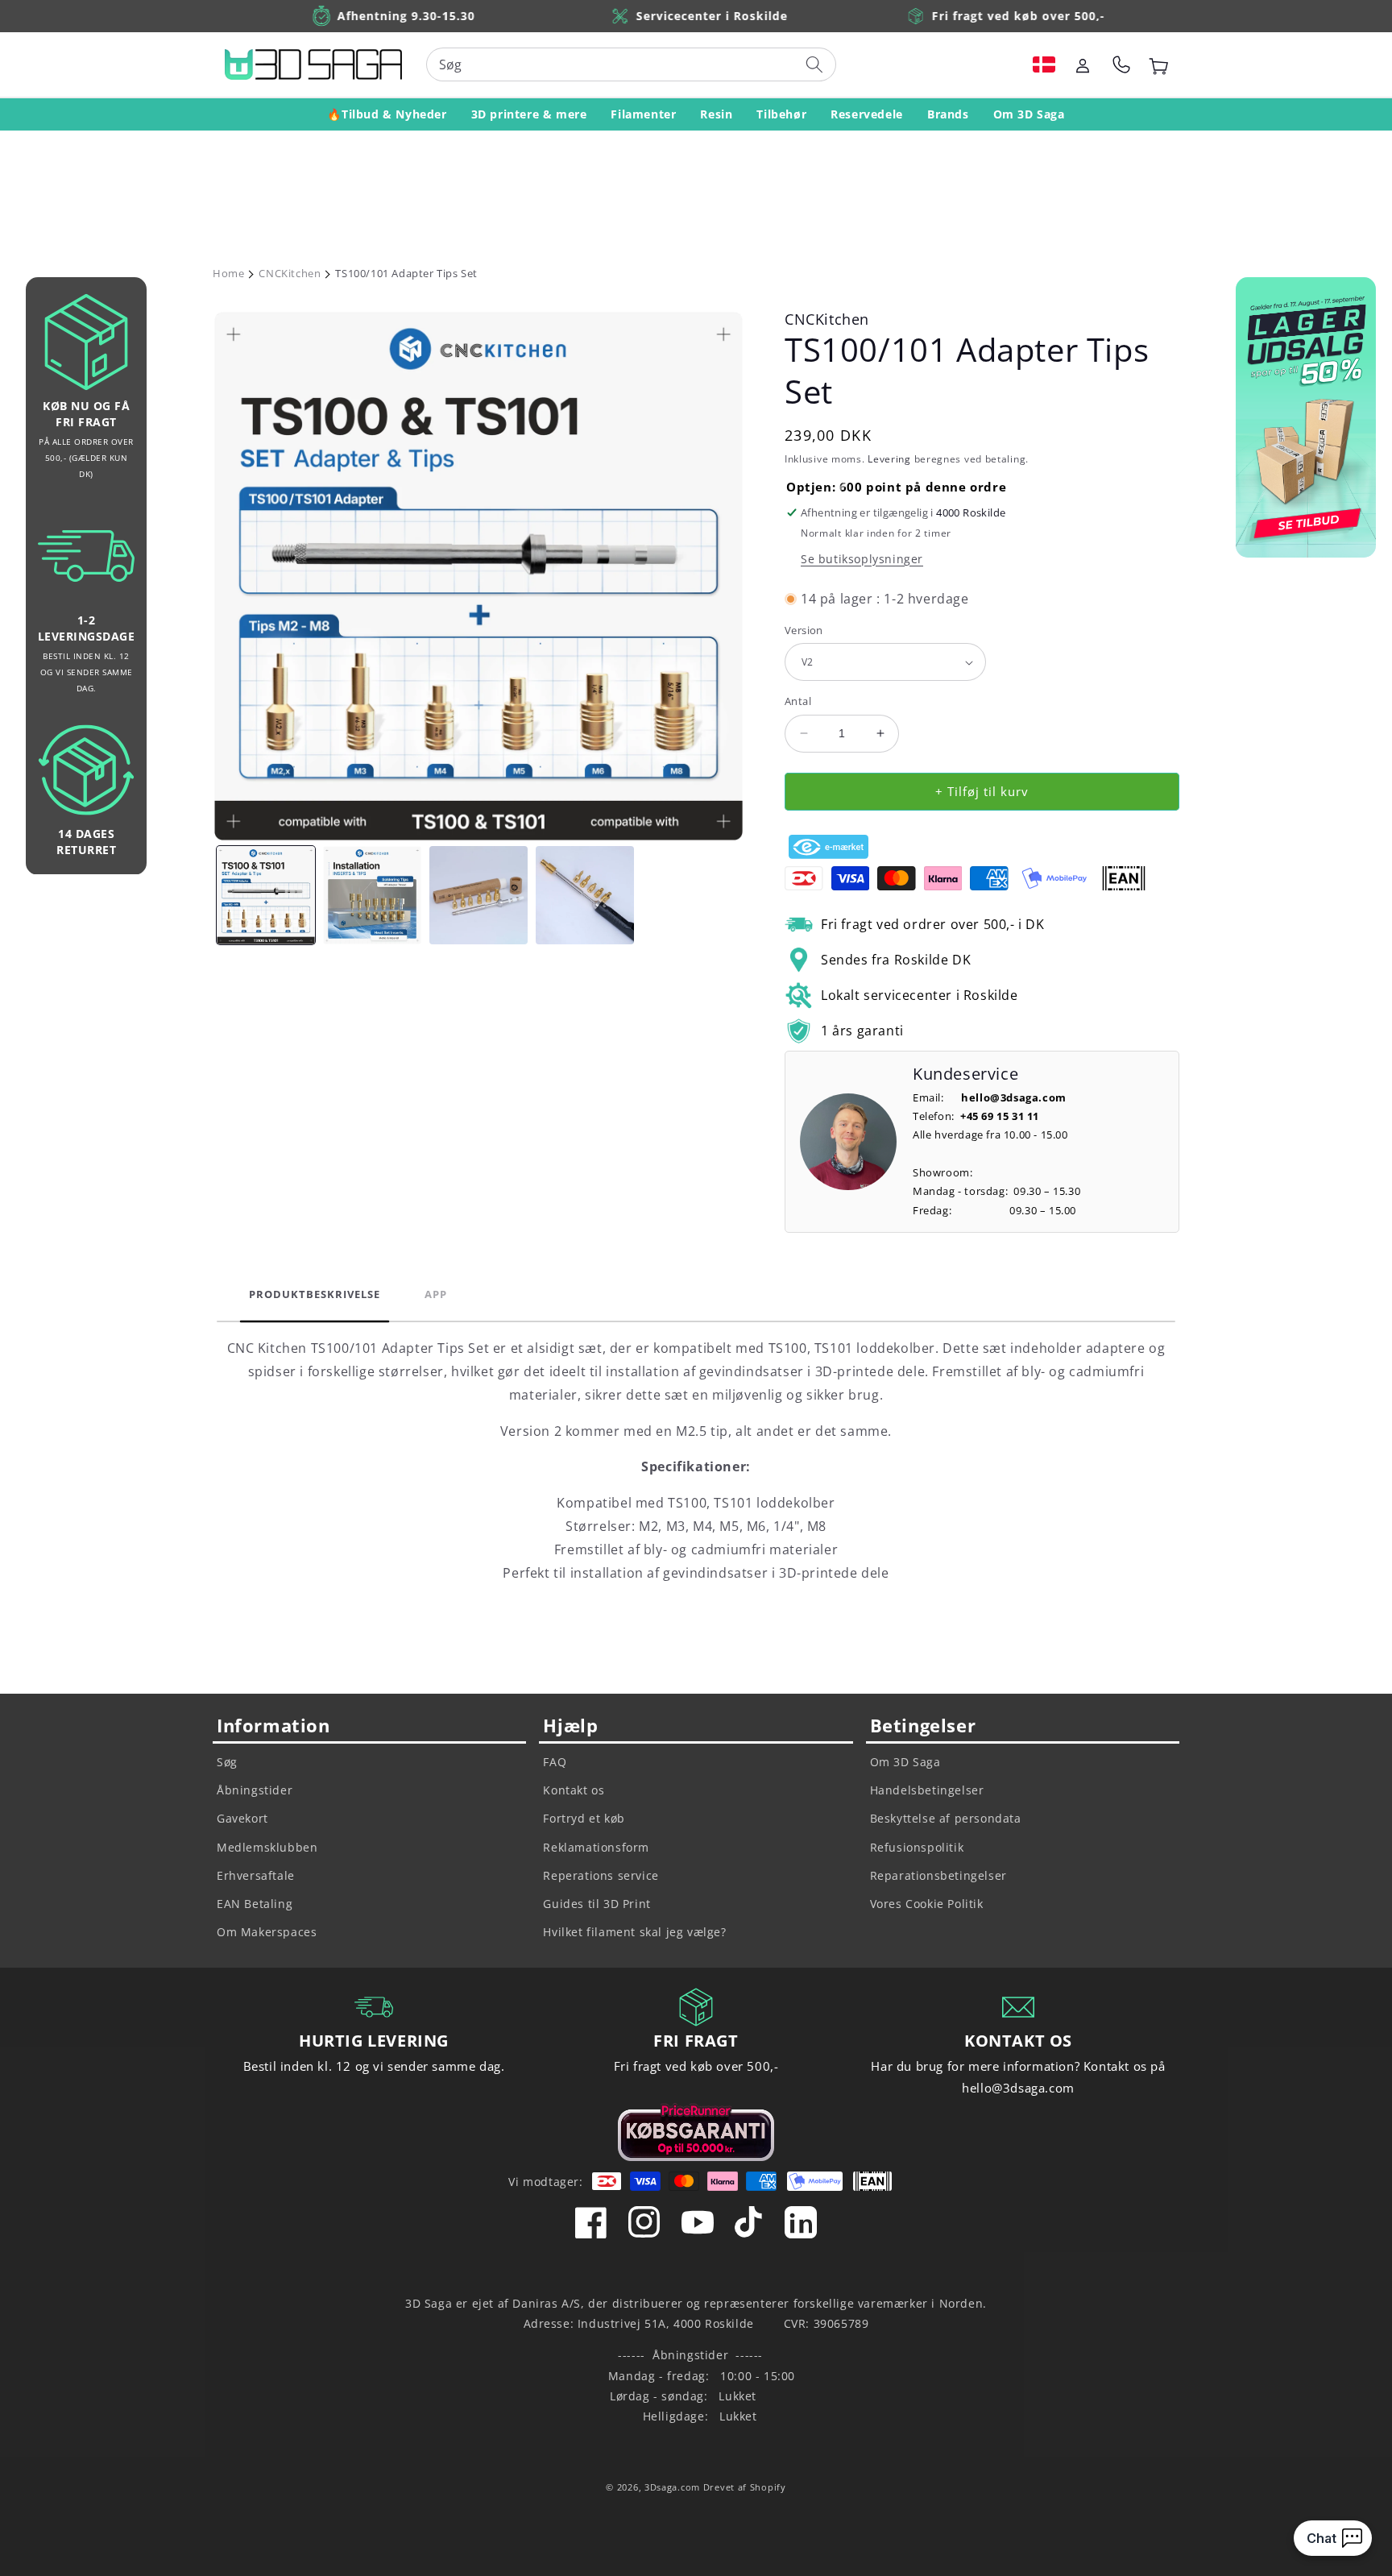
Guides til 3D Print (597, 1904)
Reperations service (601, 1875)
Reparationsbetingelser (938, 1875)
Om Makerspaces (267, 1932)
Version (804, 630)
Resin (716, 114)
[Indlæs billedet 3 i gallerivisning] (478, 895)
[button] (1044, 64)
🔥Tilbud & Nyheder (387, 114)
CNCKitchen (290, 273)
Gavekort (242, 1818)
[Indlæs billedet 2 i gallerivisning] (372, 895)
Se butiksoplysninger (862, 559)
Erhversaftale (256, 1875)
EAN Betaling (255, 1904)
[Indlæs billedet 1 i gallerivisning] (266, 895)
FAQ (555, 1762)
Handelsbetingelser (927, 1790)
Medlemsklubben (267, 1847)
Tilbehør (781, 114)
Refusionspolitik (917, 1847)
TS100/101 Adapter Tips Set (406, 273)
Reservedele (867, 114)
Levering (889, 459)
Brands (948, 114)
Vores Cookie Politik (927, 1904)
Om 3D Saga (1029, 114)
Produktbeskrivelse (315, 1294)
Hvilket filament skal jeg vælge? (634, 1932)
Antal (798, 701)
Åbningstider (255, 1790)
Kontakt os (574, 1790)
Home (228, 273)
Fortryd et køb (584, 1818)
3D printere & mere (529, 114)
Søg (227, 1762)
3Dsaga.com (672, 2487)
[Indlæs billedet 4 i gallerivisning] (585, 895)
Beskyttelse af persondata (946, 1818)
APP (436, 1294)
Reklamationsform (596, 1847)
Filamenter (643, 114)
